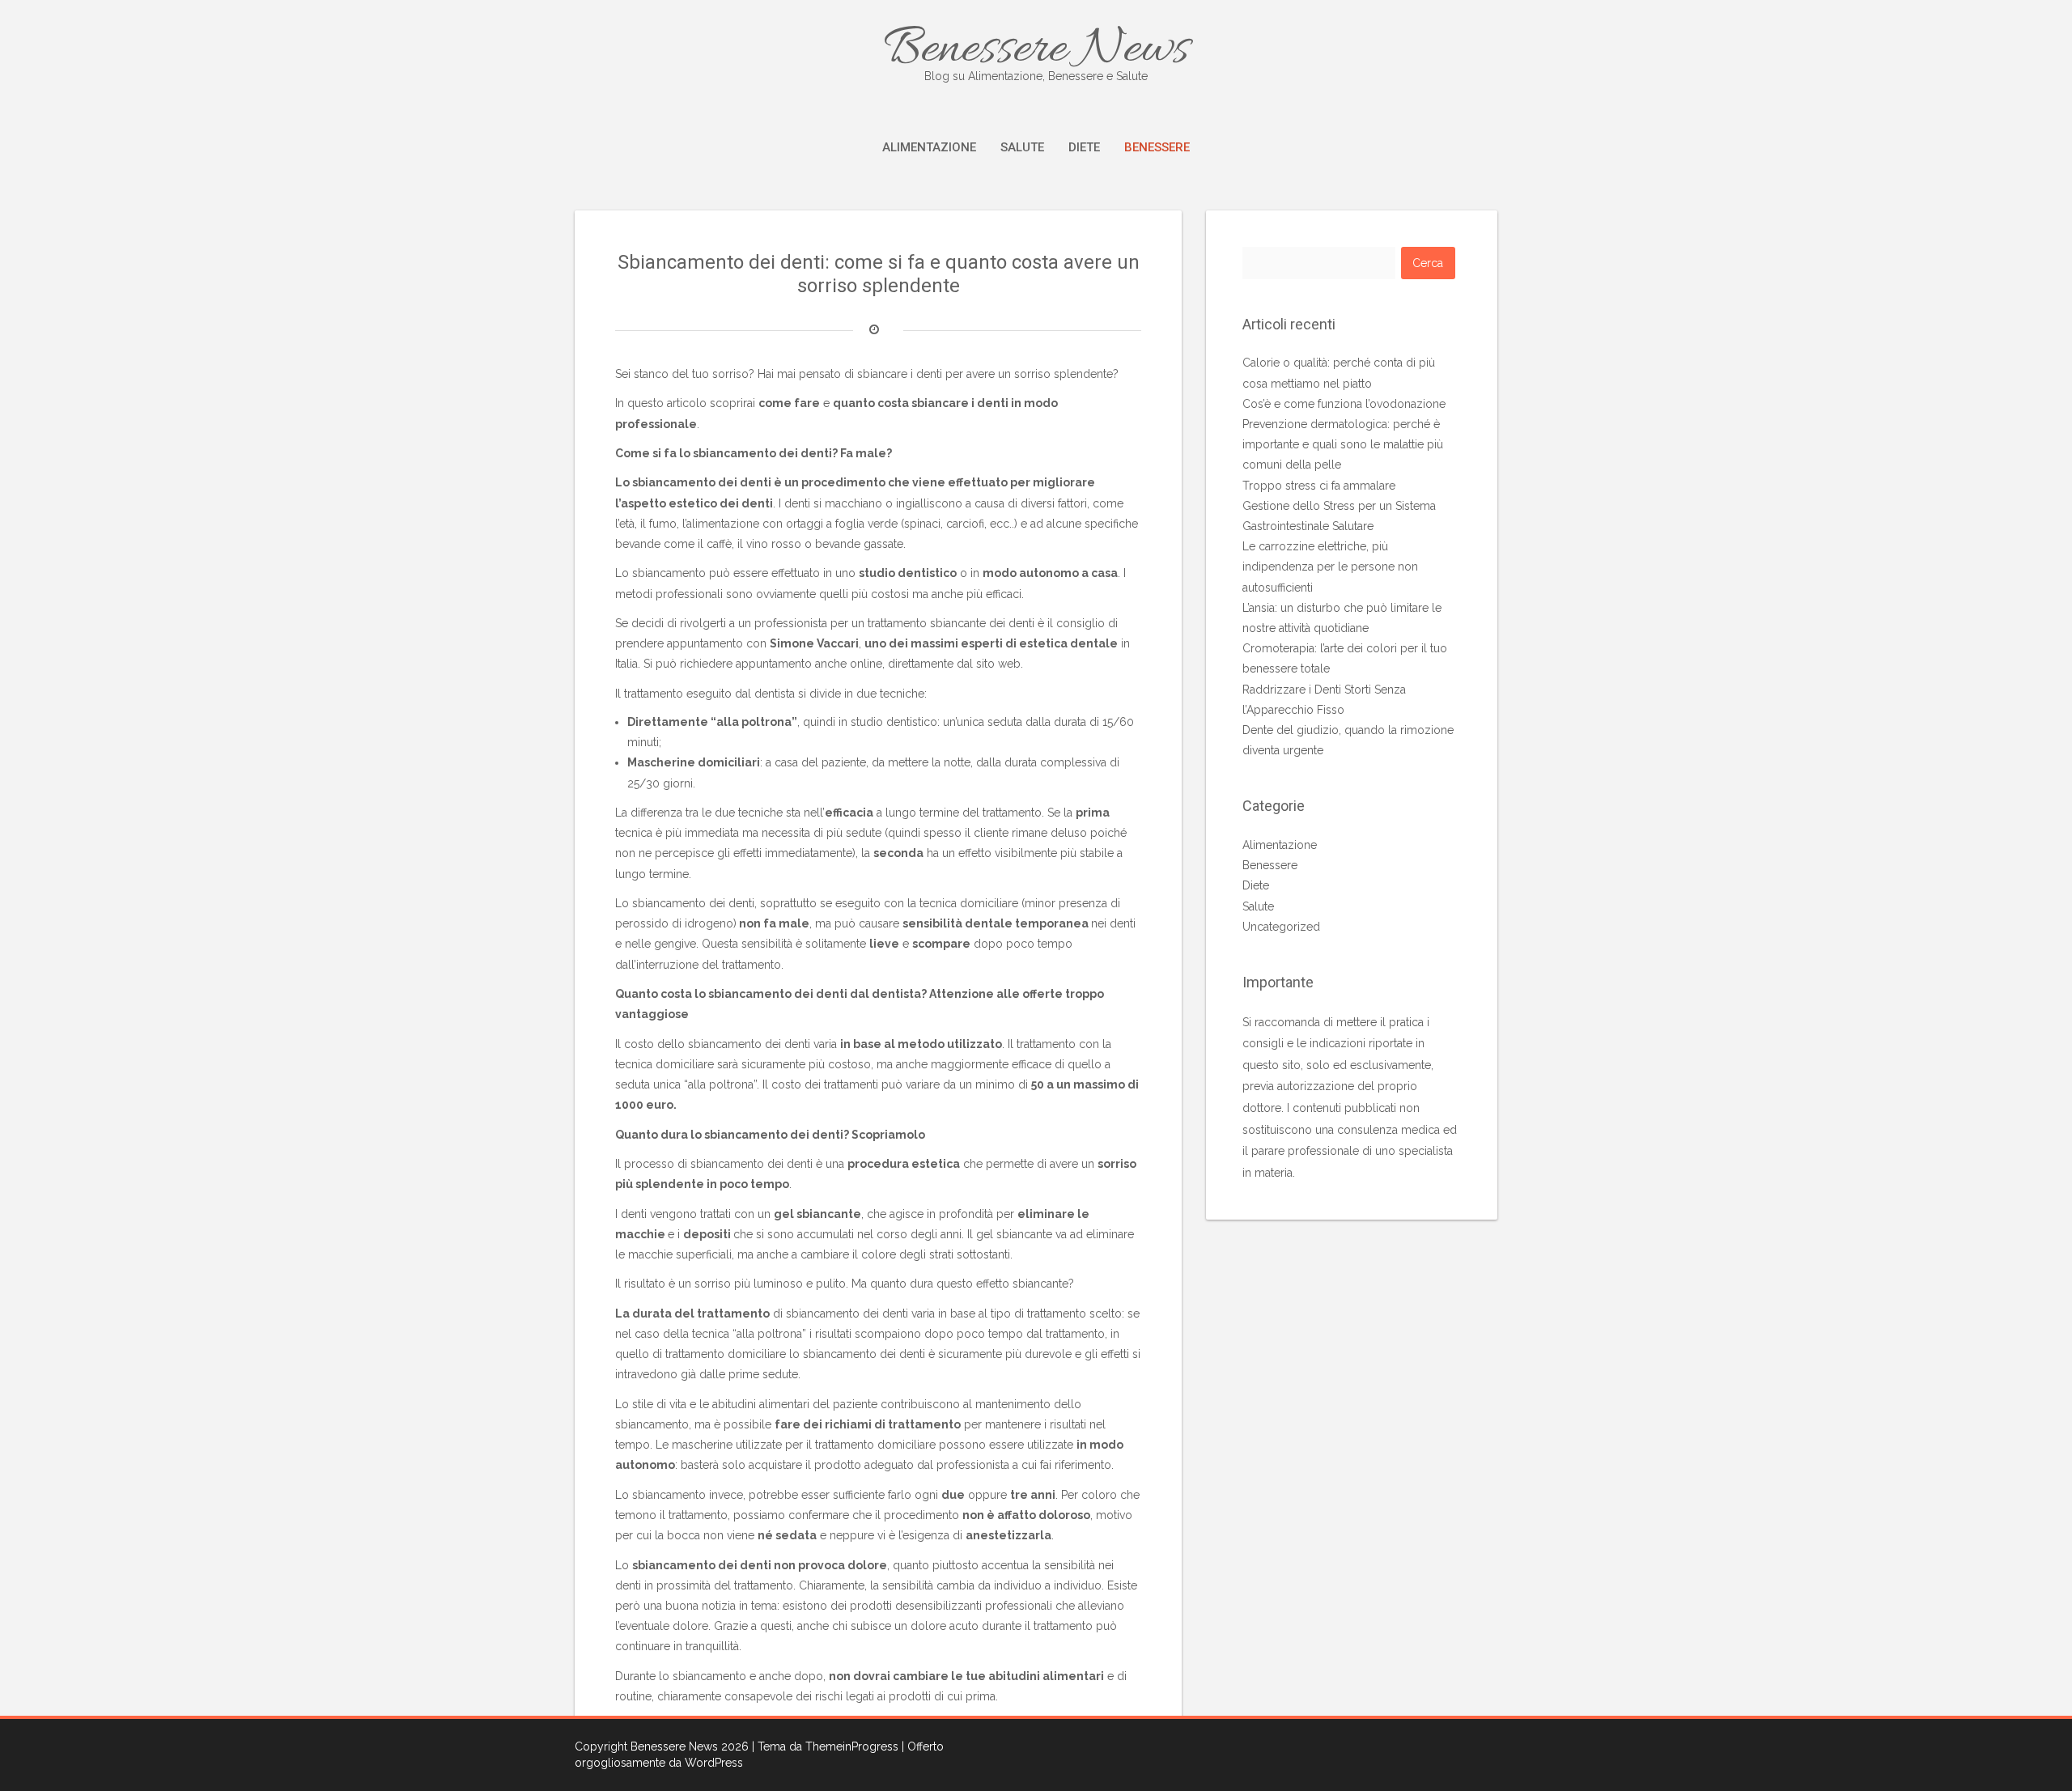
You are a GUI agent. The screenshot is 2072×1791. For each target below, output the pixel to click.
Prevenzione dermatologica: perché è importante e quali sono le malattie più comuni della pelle (1343, 444)
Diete (1084, 147)
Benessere (1157, 147)
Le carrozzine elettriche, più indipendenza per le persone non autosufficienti (1330, 567)
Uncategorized (1281, 927)
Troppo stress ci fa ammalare (1319, 486)
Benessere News (1036, 50)
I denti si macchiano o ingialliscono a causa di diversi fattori (933, 503)
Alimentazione (929, 147)
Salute (1022, 147)
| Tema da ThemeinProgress (825, 1746)
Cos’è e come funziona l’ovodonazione (1344, 404)
